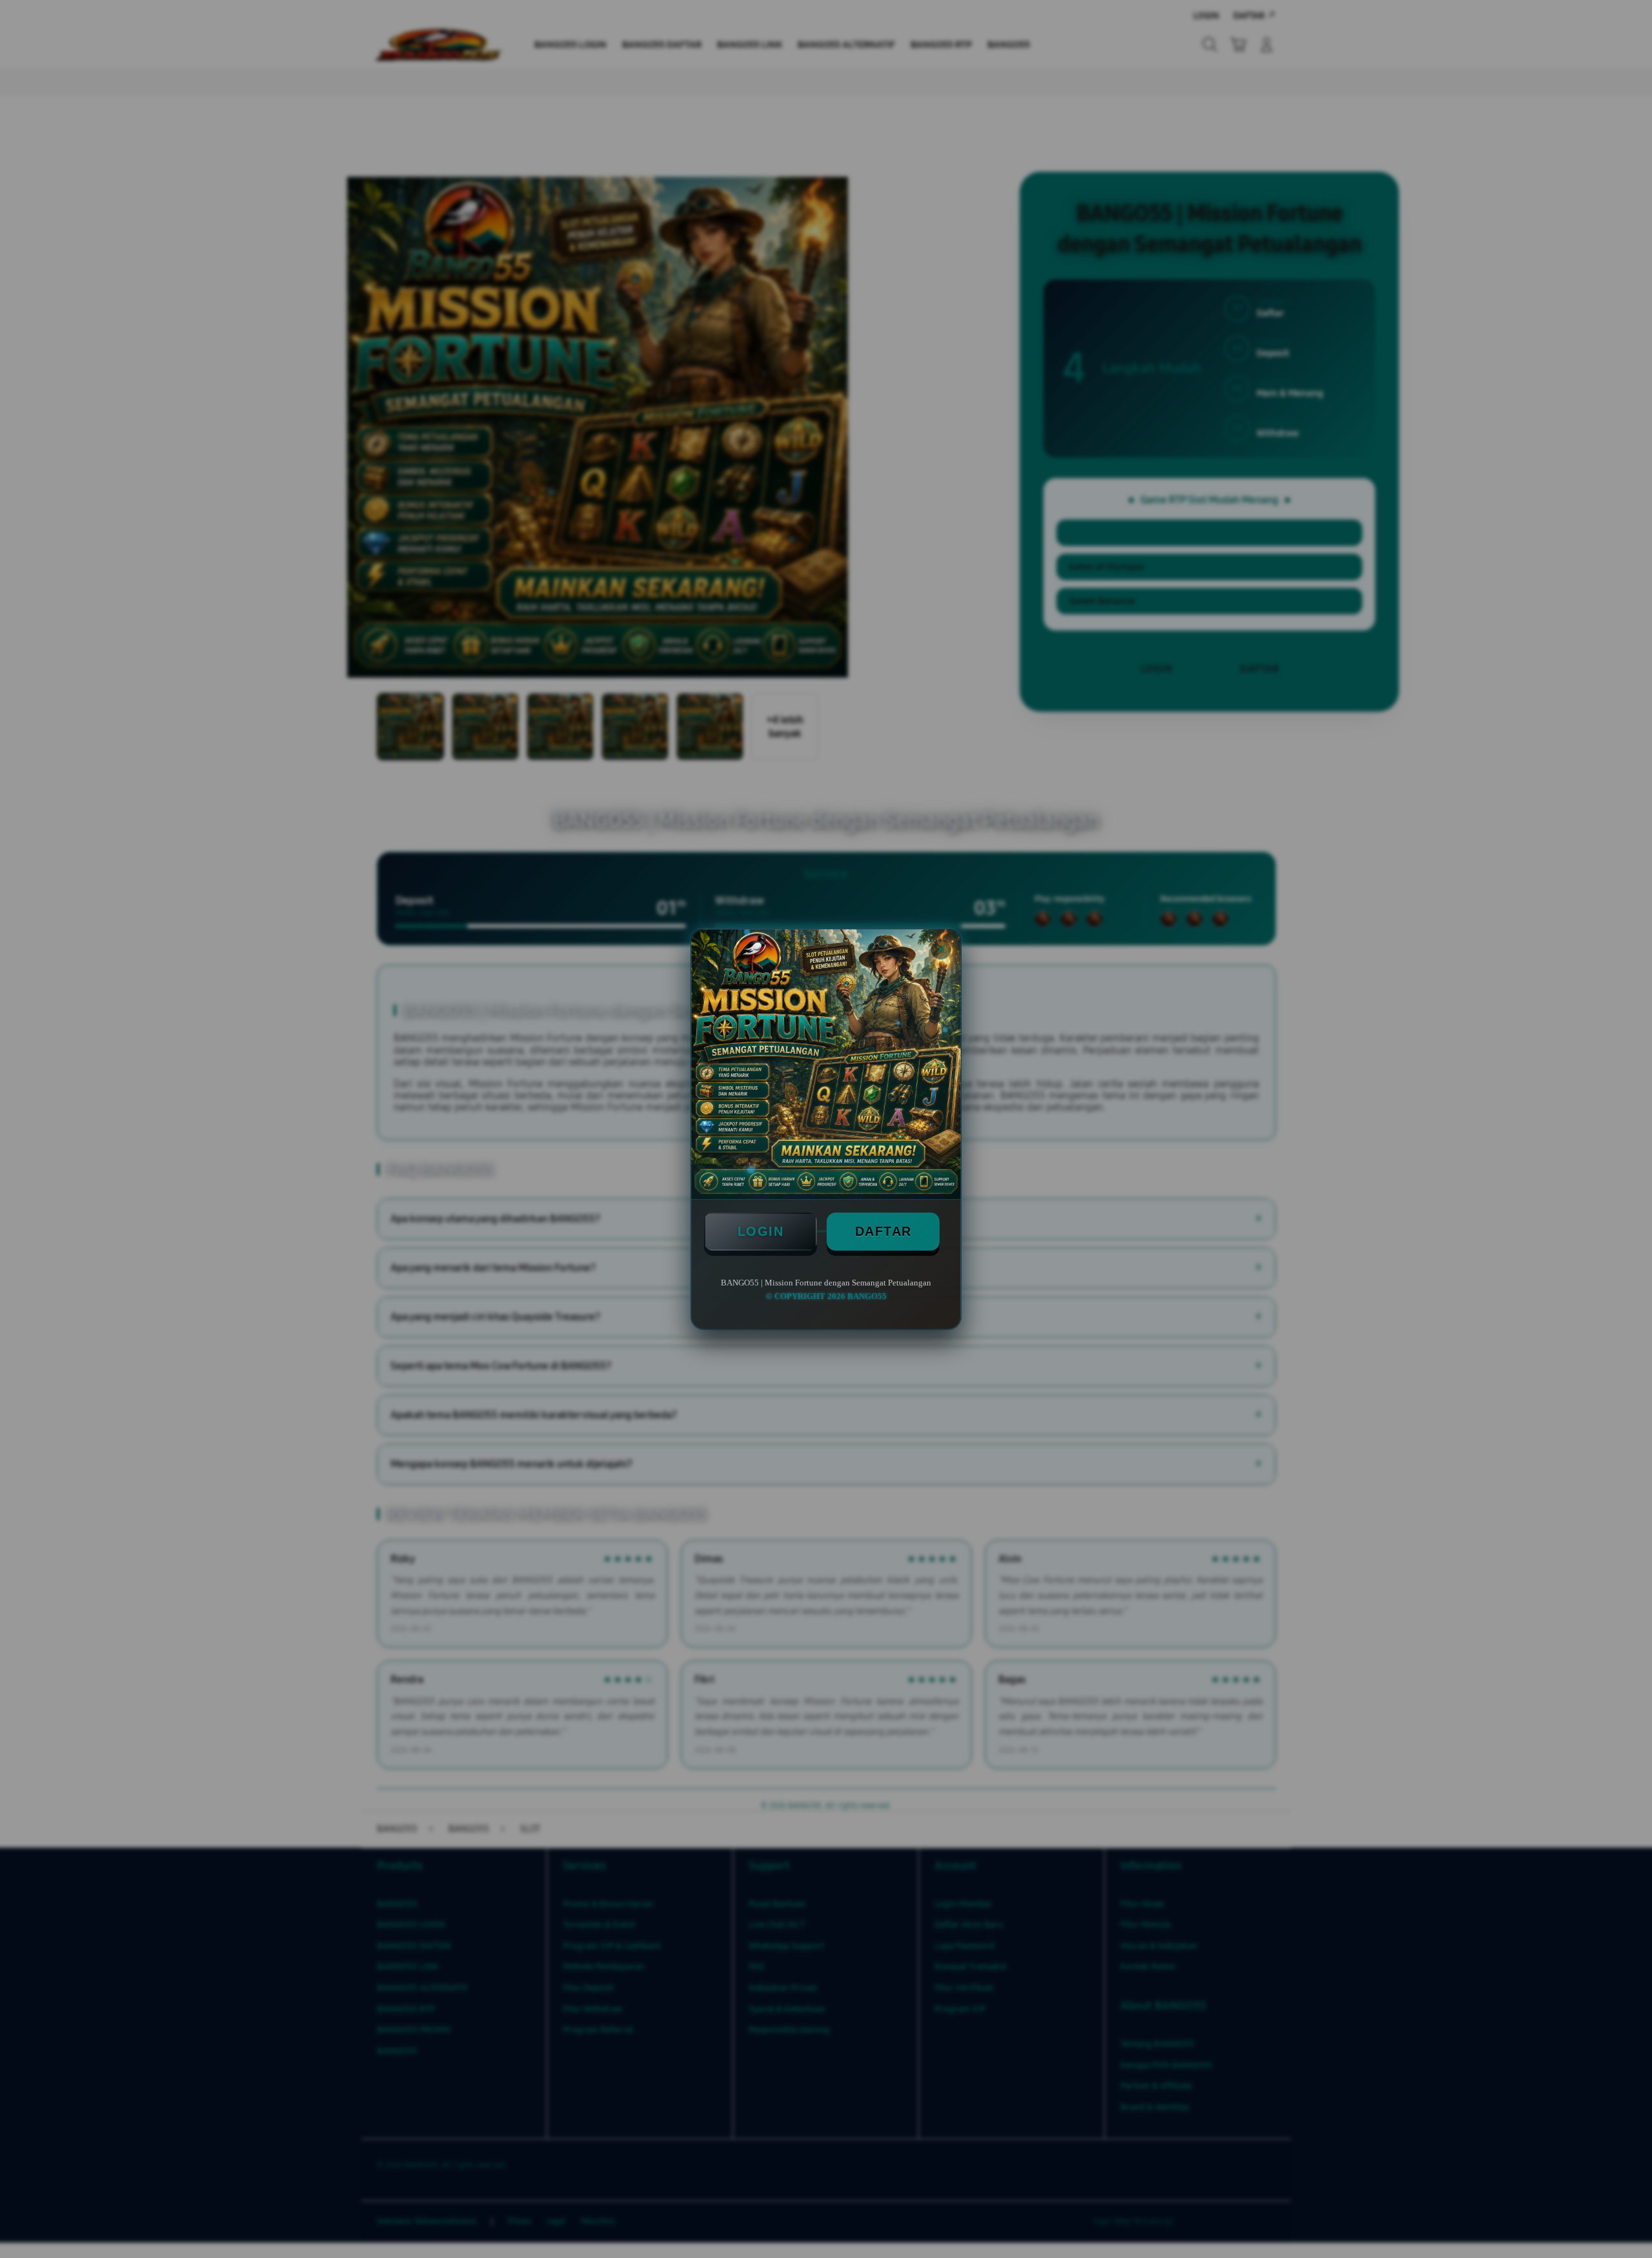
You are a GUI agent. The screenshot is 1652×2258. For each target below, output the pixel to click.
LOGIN (761, 1231)
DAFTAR (883, 1231)
